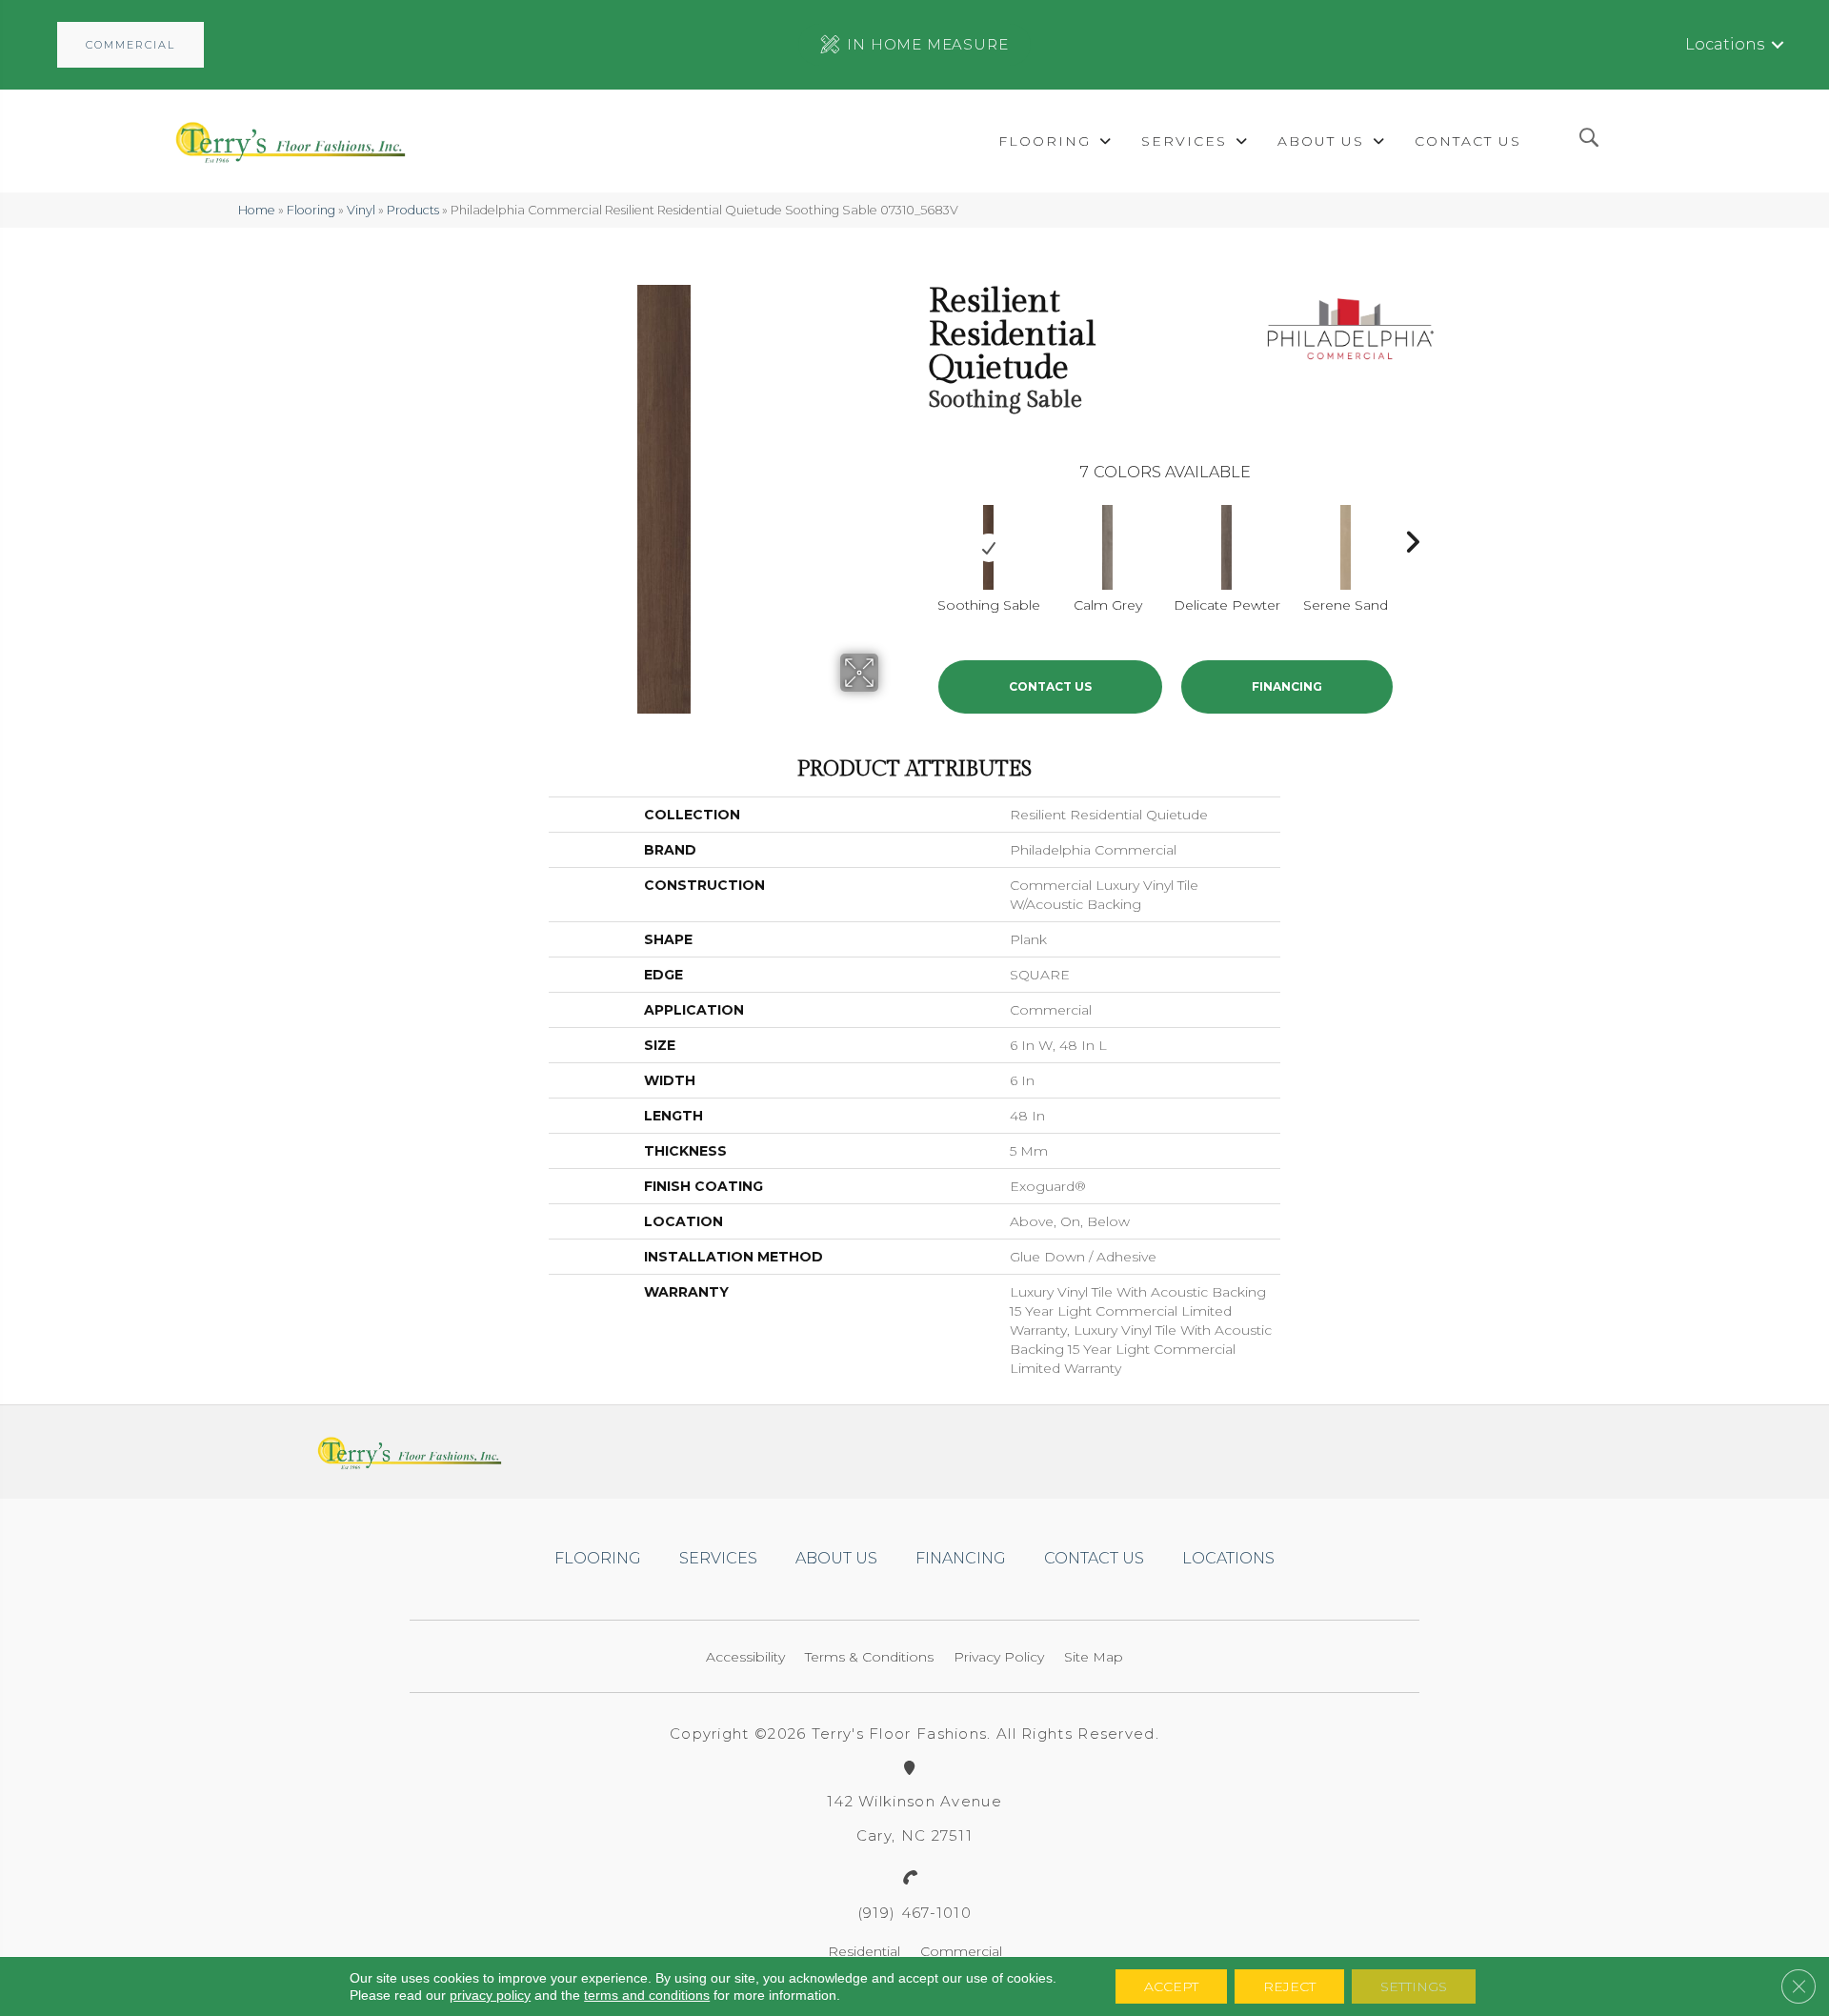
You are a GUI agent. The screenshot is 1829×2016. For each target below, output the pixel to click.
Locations (1725, 44)
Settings (1414, 1986)
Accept (1171, 1986)
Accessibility (745, 1657)
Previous (919, 537)
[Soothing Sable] (989, 548)
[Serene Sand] (1346, 548)
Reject (1289, 1986)
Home (257, 210)
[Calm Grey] (1108, 548)
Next (1412, 537)
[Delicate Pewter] (1227, 548)
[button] (131, 45)
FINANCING (1287, 686)
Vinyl (361, 210)
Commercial (961, 1951)
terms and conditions (647, 1995)
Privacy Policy (999, 1657)
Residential (864, 1951)
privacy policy (490, 1995)
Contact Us (1050, 686)
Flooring (311, 210)
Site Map (1094, 1657)
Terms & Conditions (869, 1657)
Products (413, 210)
